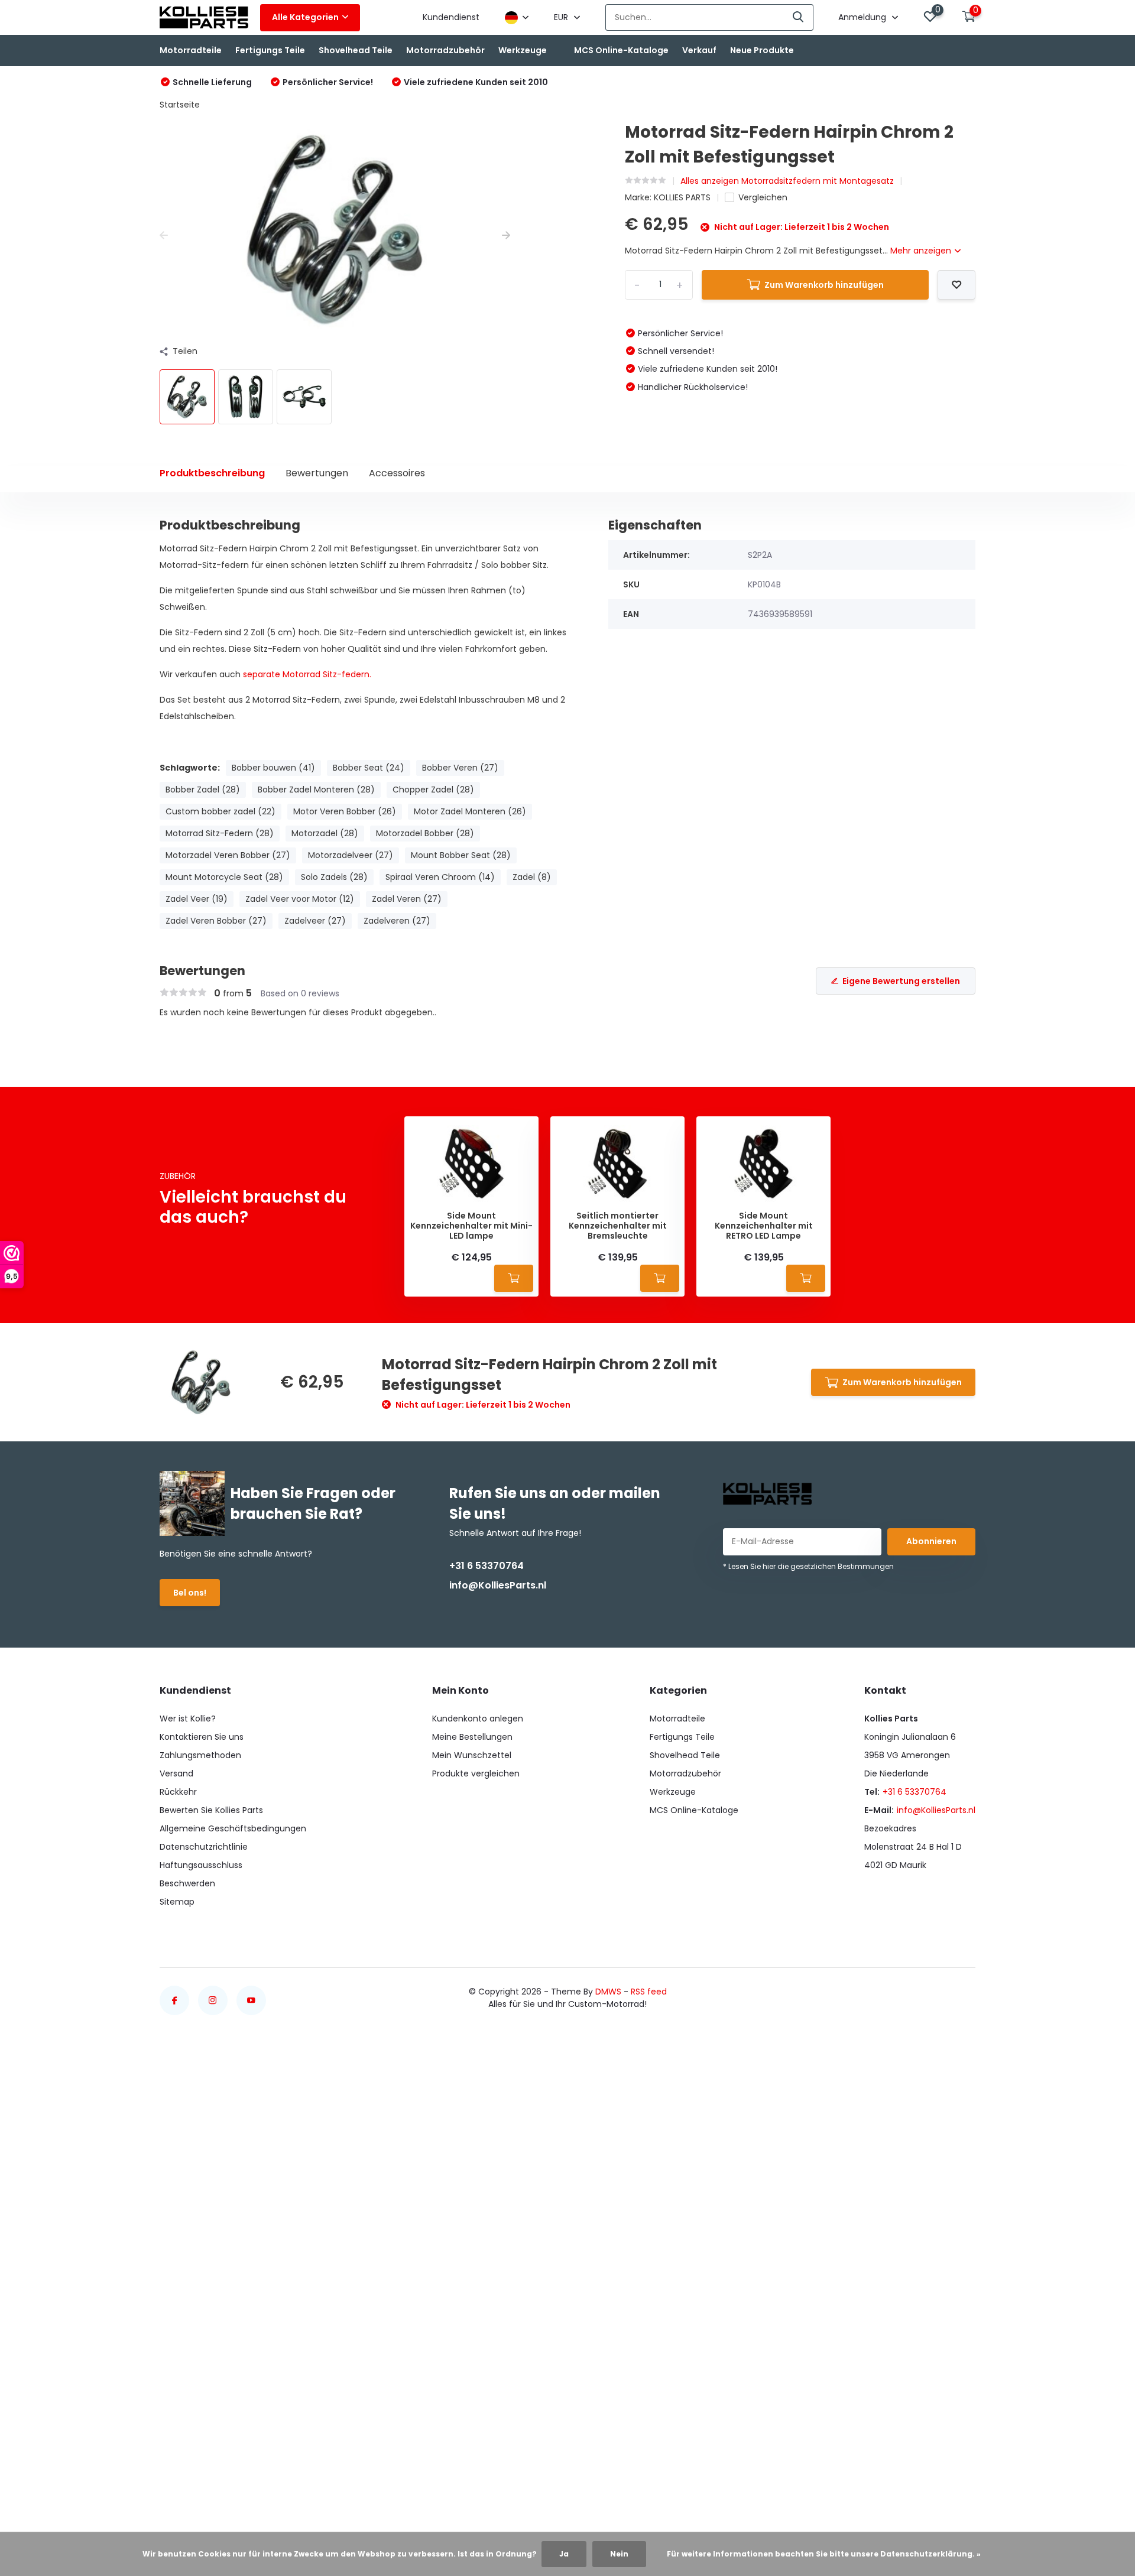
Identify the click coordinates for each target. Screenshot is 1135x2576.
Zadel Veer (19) (197, 899)
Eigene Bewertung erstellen (901, 981)
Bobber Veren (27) (460, 768)
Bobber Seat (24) (369, 768)
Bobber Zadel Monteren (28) (316, 790)
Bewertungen (317, 473)
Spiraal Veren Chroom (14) (440, 877)
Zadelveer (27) (315, 921)
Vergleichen (763, 197)
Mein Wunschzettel (472, 1755)
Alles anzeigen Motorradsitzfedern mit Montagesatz (787, 181)
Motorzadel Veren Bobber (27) (228, 855)
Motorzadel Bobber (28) (425, 833)
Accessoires (397, 473)
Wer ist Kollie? (188, 1719)
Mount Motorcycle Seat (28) (224, 877)
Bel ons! (190, 1593)
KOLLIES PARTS (682, 197)
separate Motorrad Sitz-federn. (307, 674)
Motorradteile (191, 50)
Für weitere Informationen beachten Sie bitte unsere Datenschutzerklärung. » (824, 2554)
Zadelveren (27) (397, 921)
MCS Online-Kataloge (621, 50)
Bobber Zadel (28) (203, 790)
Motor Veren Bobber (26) (345, 811)
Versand (176, 1773)
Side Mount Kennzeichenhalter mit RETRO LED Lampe (764, 1226)
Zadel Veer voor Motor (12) (300, 899)
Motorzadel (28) (325, 833)
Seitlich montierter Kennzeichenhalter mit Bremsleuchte (618, 1226)
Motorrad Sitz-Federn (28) (220, 833)
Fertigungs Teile (270, 50)
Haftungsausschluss (201, 1865)
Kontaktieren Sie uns (202, 1737)
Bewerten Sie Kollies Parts (211, 1810)
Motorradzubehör (445, 50)
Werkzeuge (523, 50)
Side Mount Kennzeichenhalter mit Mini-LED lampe (471, 1226)
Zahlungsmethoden (200, 1755)
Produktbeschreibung (212, 473)
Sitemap (177, 1902)
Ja (564, 2554)
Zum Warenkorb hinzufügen (824, 285)
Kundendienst (451, 17)
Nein (619, 2554)
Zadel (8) (532, 877)
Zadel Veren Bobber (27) (216, 921)
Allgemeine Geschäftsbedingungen (233, 1828)
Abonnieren (931, 1541)
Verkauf (699, 50)
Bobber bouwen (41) (273, 768)
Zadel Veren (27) (407, 899)
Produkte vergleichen (476, 1773)
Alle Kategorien (305, 17)
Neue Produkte (762, 50)
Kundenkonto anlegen (478, 1719)
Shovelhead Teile (356, 50)
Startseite (180, 105)
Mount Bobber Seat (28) (461, 855)
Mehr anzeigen (922, 251)
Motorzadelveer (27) (351, 855)
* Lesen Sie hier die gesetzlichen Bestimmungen (808, 1566)
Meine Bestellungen (472, 1737)
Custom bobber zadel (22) (220, 811)
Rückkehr (178, 1792)
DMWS (608, 1992)
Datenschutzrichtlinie (204, 1847)
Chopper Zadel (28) (433, 790)
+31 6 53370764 (487, 1566)
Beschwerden (187, 1883)
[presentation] (164, 235)
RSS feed (649, 1992)
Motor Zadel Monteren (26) (470, 811)
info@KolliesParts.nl (498, 1585)
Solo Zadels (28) (334, 877)
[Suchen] (799, 17)
